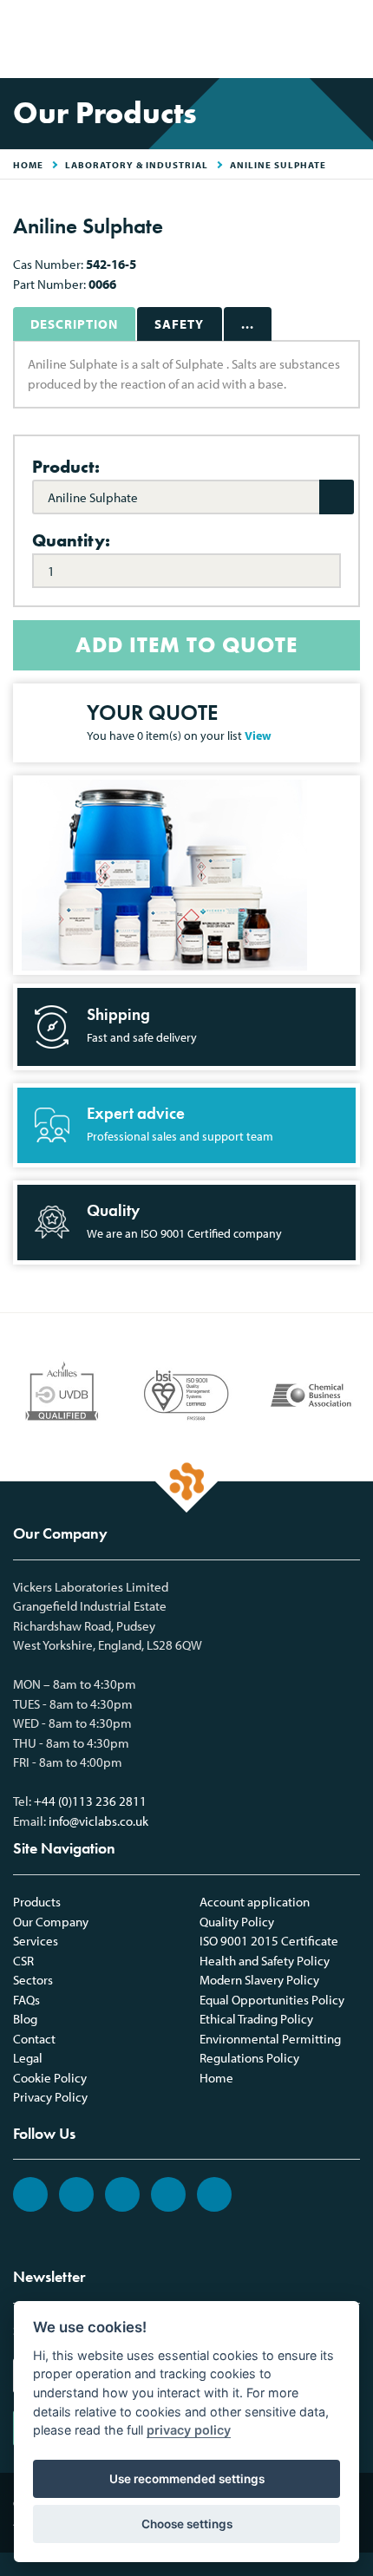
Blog (25, 2019)
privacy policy (189, 2430)
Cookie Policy (50, 2078)
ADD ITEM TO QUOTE (186, 645)
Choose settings (187, 2524)
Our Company (51, 1922)
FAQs (26, 2000)
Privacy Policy (50, 2097)
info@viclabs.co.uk (98, 1821)
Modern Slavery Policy (259, 1980)
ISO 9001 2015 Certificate (269, 1941)
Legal (28, 2058)
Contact (34, 2039)
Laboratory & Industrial (137, 165)
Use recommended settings (187, 2479)
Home (216, 2078)
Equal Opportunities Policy (272, 2000)
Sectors (33, 1980)
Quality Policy (237, 1922)
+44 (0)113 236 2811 (90, 1801)
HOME (28, 165)
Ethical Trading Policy (256, 2019)
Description (74, 324)
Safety (179, 324)
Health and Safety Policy (265, 1961)
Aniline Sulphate (278, 165)
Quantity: (71, 540)
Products (37, 1902)
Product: (66, 467)
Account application (255, 1902)
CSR (23, 1961)
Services (36, 1941)
